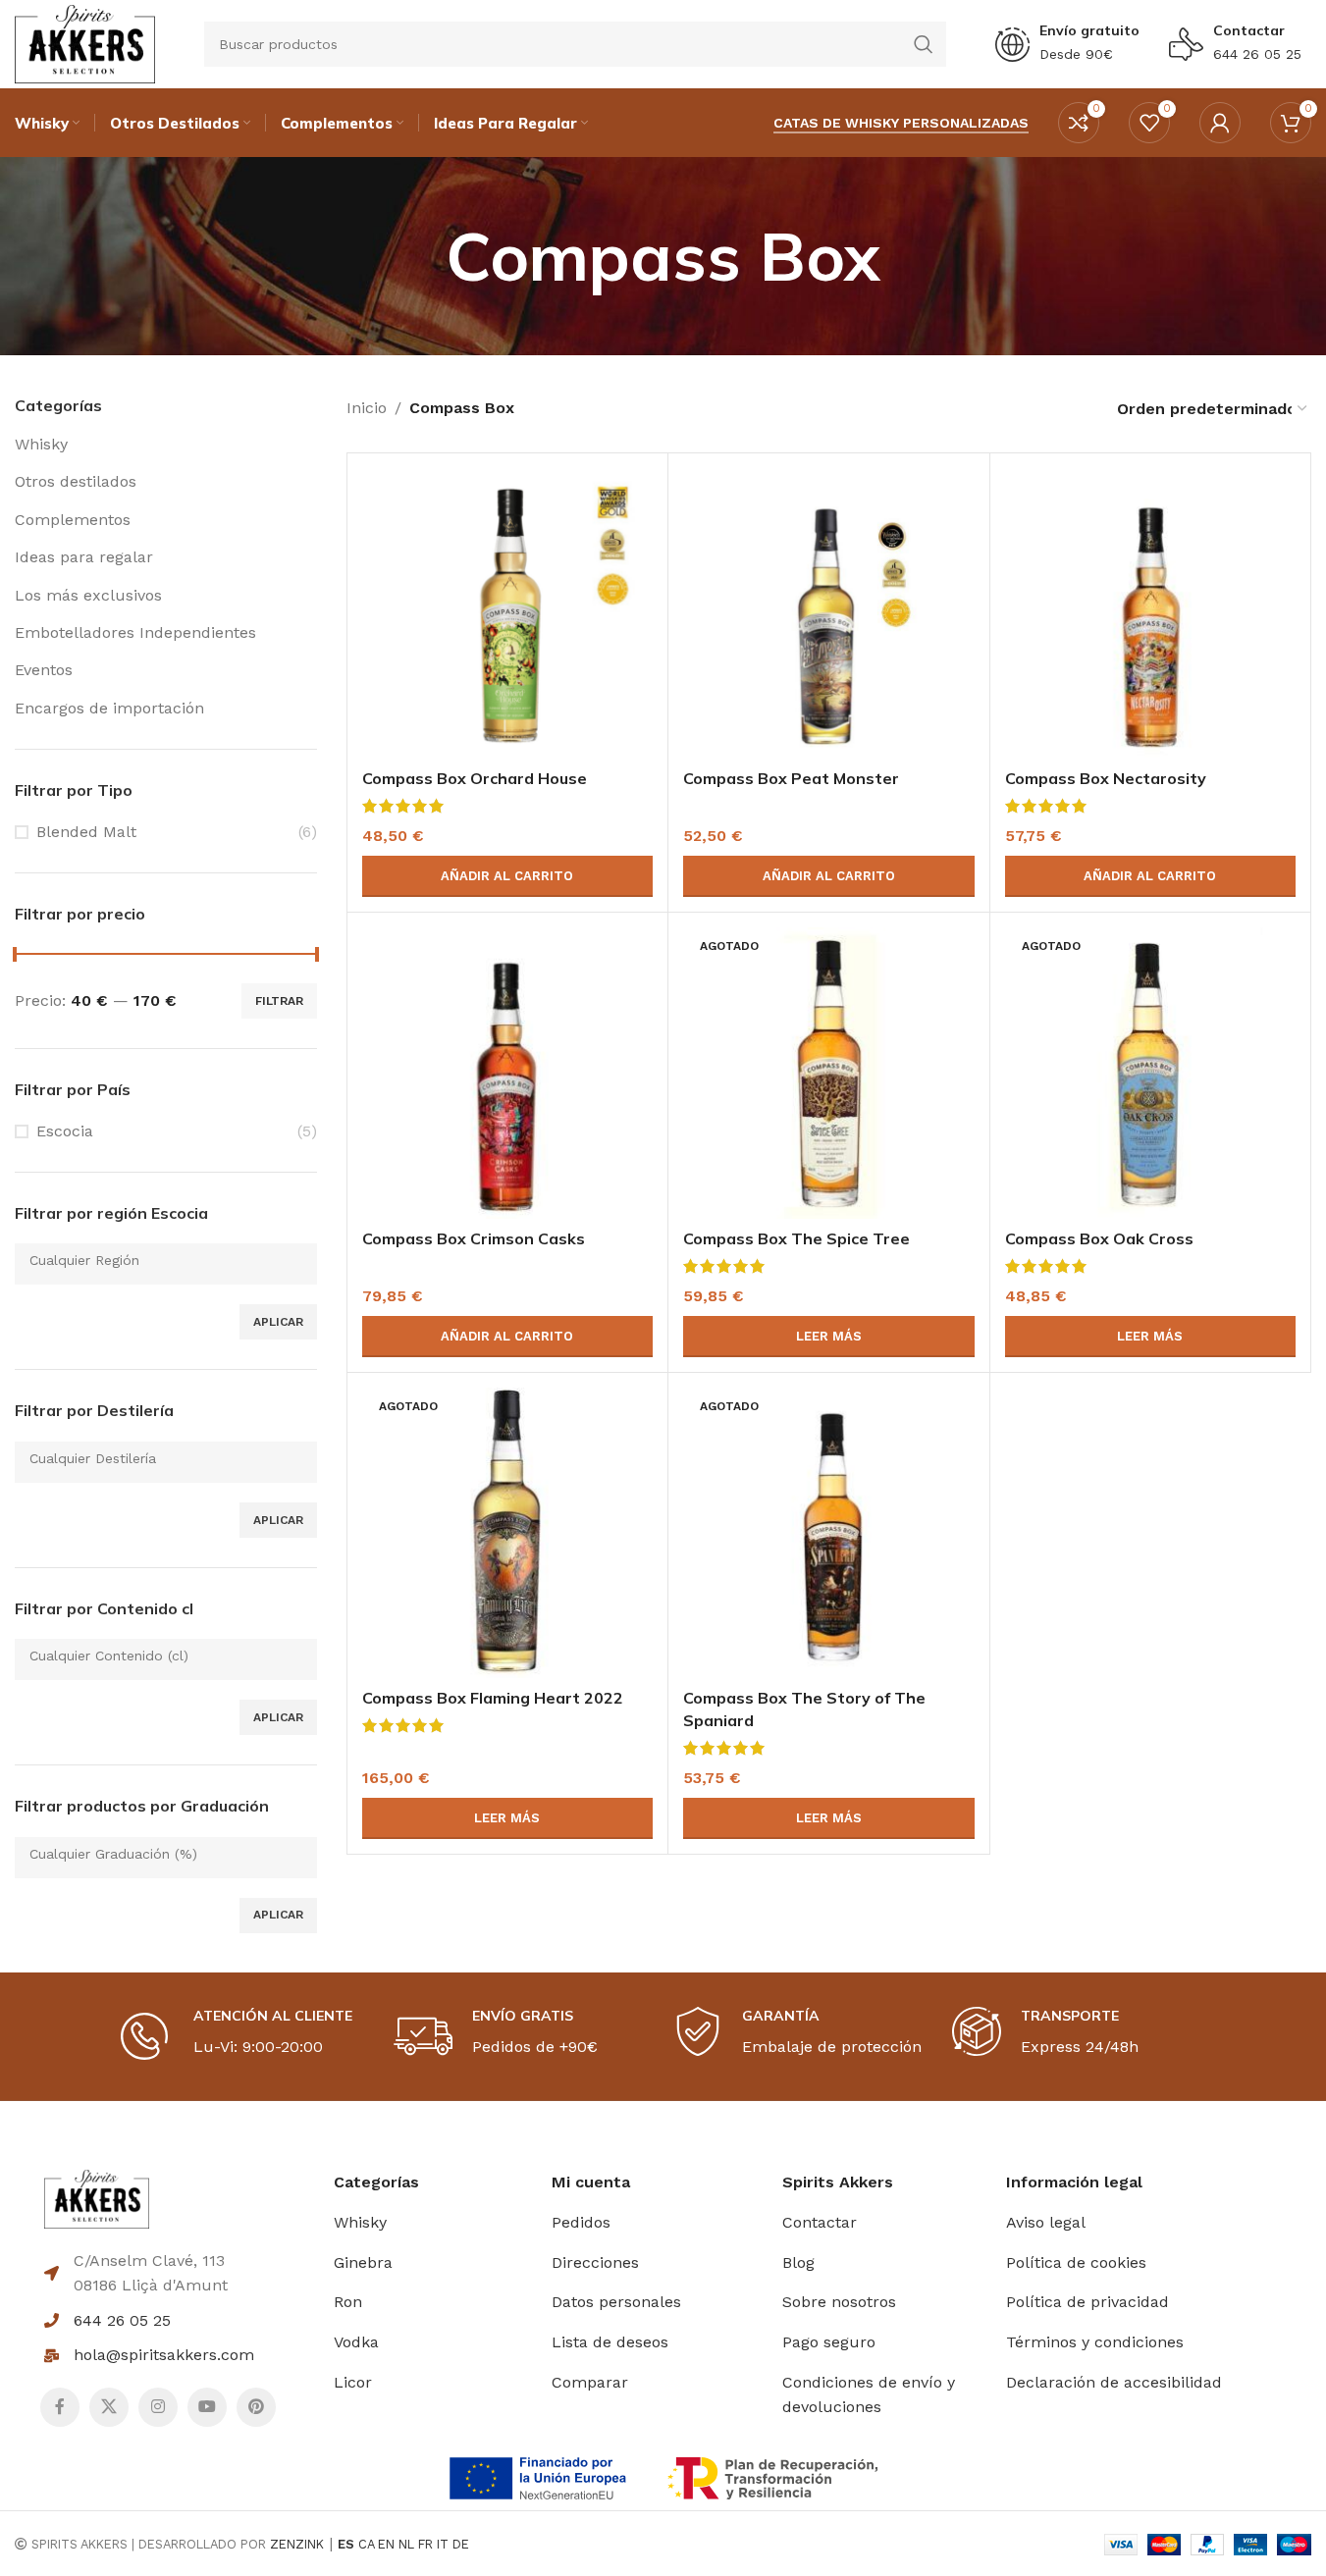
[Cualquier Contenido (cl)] (159, 1656)
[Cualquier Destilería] (159, 1459)
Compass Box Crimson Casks (474, 1238)
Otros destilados (76, 481)
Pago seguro (829, 2342)
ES (346, 2544)
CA (366, 2544)
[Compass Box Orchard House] (507, 613)
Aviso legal (1046, 2222)
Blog (798, 2262)
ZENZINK (297, 2544)
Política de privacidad (1087, 2302)
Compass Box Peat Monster (791, 778)
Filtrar (279, 1001)
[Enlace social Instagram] (158, 2407)
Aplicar (278, 1322)
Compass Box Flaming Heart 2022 (493, 1698)
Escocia (65, 1131)
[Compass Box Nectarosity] (1150, 613)
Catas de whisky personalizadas (901, 123)
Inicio (367, 408)
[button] (507, 876)
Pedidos (581, 2222)
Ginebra (363, 2262)
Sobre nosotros (839, 2302)
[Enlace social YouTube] (207, 2407)
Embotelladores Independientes (135, 632)
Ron (348, 2302)
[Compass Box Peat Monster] (828, 613)
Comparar (590, 2382)
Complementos (73, 520)
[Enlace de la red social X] (109, 2407)
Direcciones (595, 2262)
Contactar (1249, 30)
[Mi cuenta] (1220, 123)
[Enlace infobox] (1067, 44)
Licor (353, 2382)
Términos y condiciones (1095, 2342)
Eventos (44, 670)
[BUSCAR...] (924, 44)
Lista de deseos (610, 2342)
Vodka (356, 2342)
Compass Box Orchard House (475, 778)
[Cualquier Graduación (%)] (159, 1854)
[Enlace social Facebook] (60, 2407)
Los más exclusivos (88, 595)
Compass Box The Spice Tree (796, 1238)
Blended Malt (86, 832)
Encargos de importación (109, 708)
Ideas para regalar (84, 557)
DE (461, 2544)
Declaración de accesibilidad (1114, 2382)
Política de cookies (1076, 2262)
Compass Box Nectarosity (1106, 778)
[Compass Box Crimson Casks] (507, 1073)
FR (425, 2544)
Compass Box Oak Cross (1099, 1238)
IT (443, 2544)
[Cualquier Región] (159, 1261)
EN (386, 2544)
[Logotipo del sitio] (85, 43)
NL (406, 2544)
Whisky (41, 444)
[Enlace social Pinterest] (256, 2407)
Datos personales (616, 2302)
